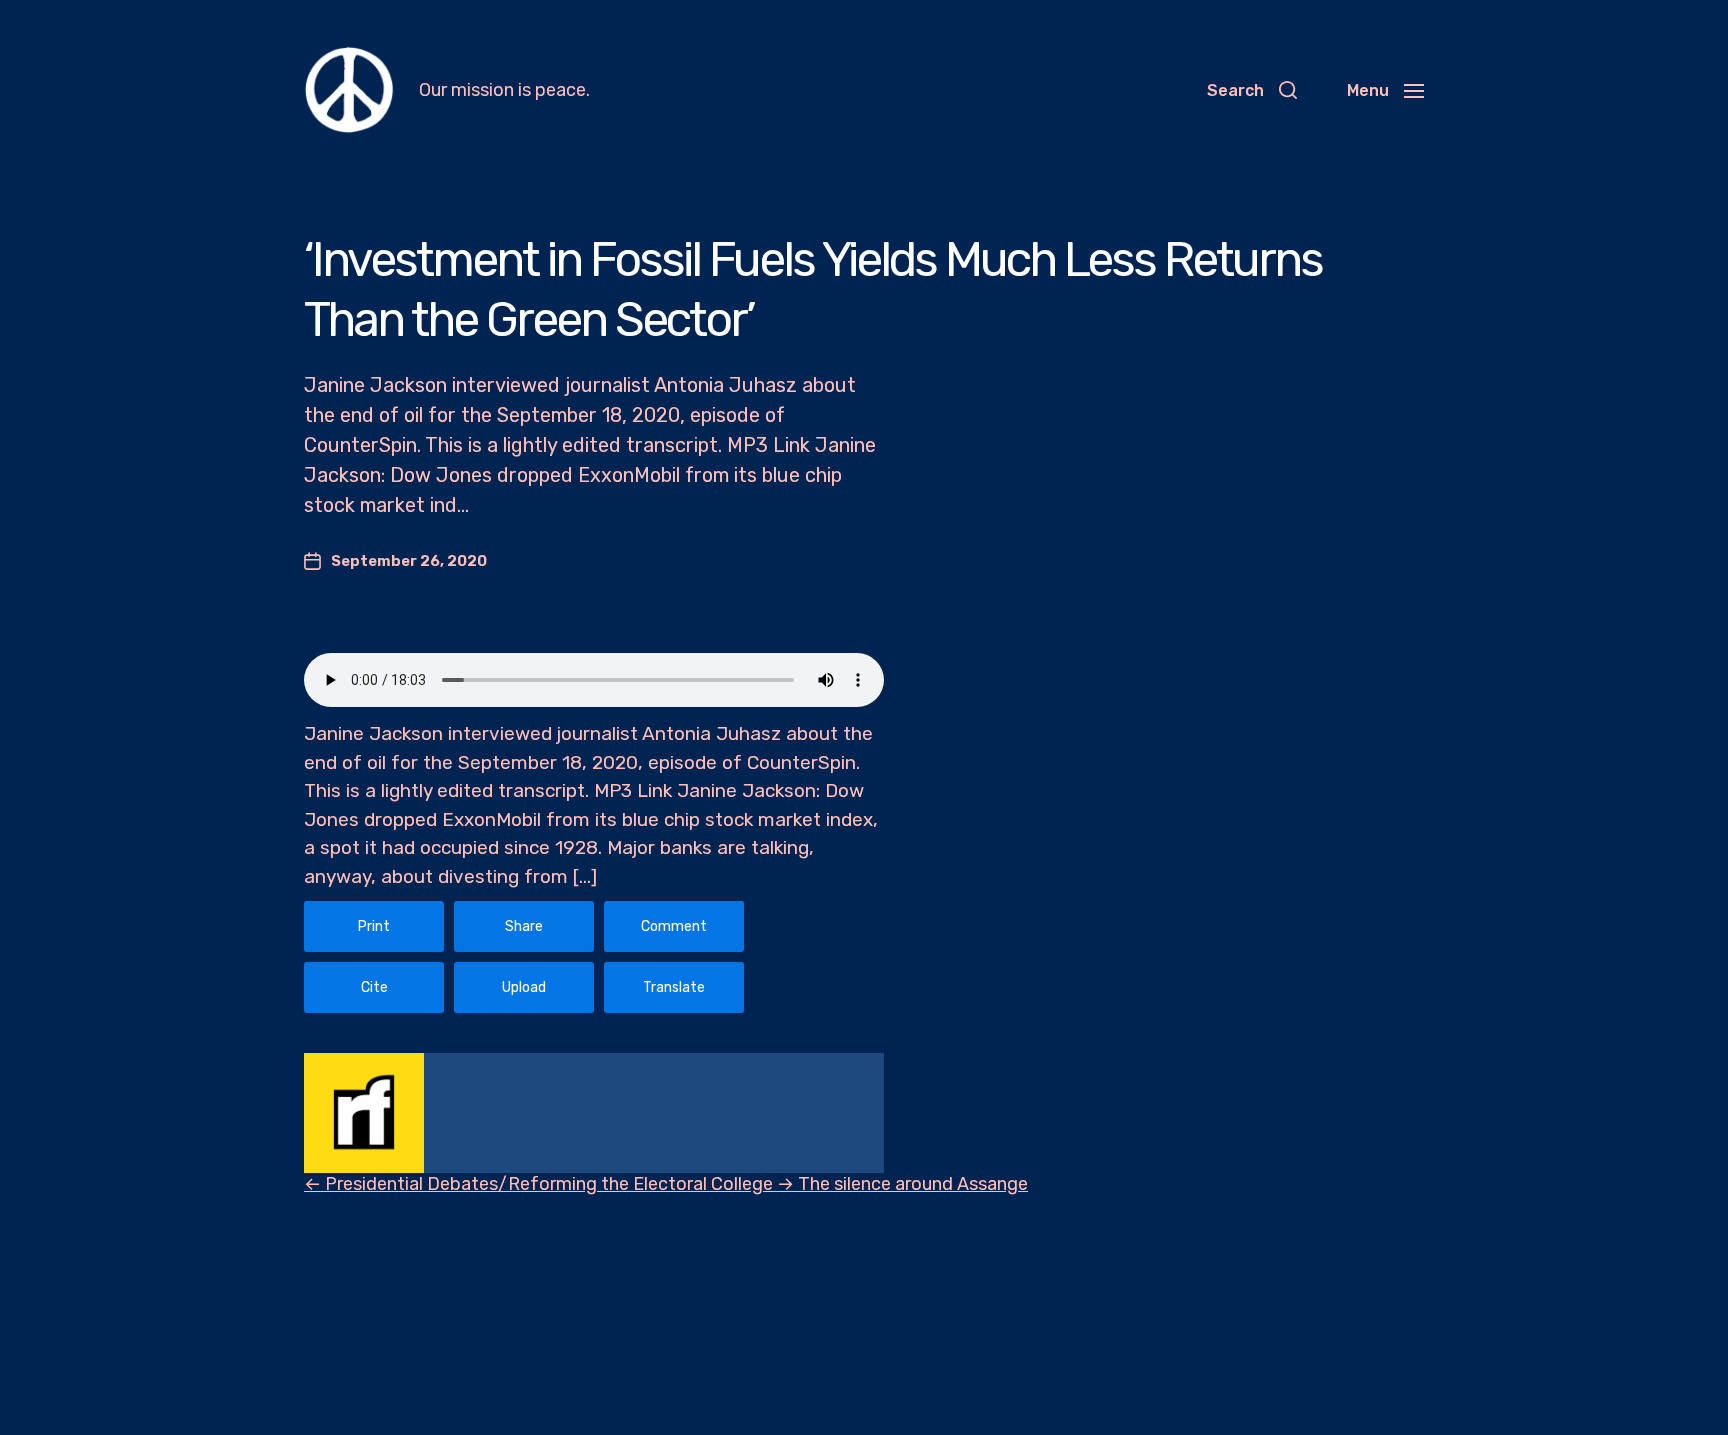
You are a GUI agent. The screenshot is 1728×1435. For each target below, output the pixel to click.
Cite (374, 987)
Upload (524, 987)
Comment (674, 926)
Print (374, 926)
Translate (674, 987)
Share (524, 926)
